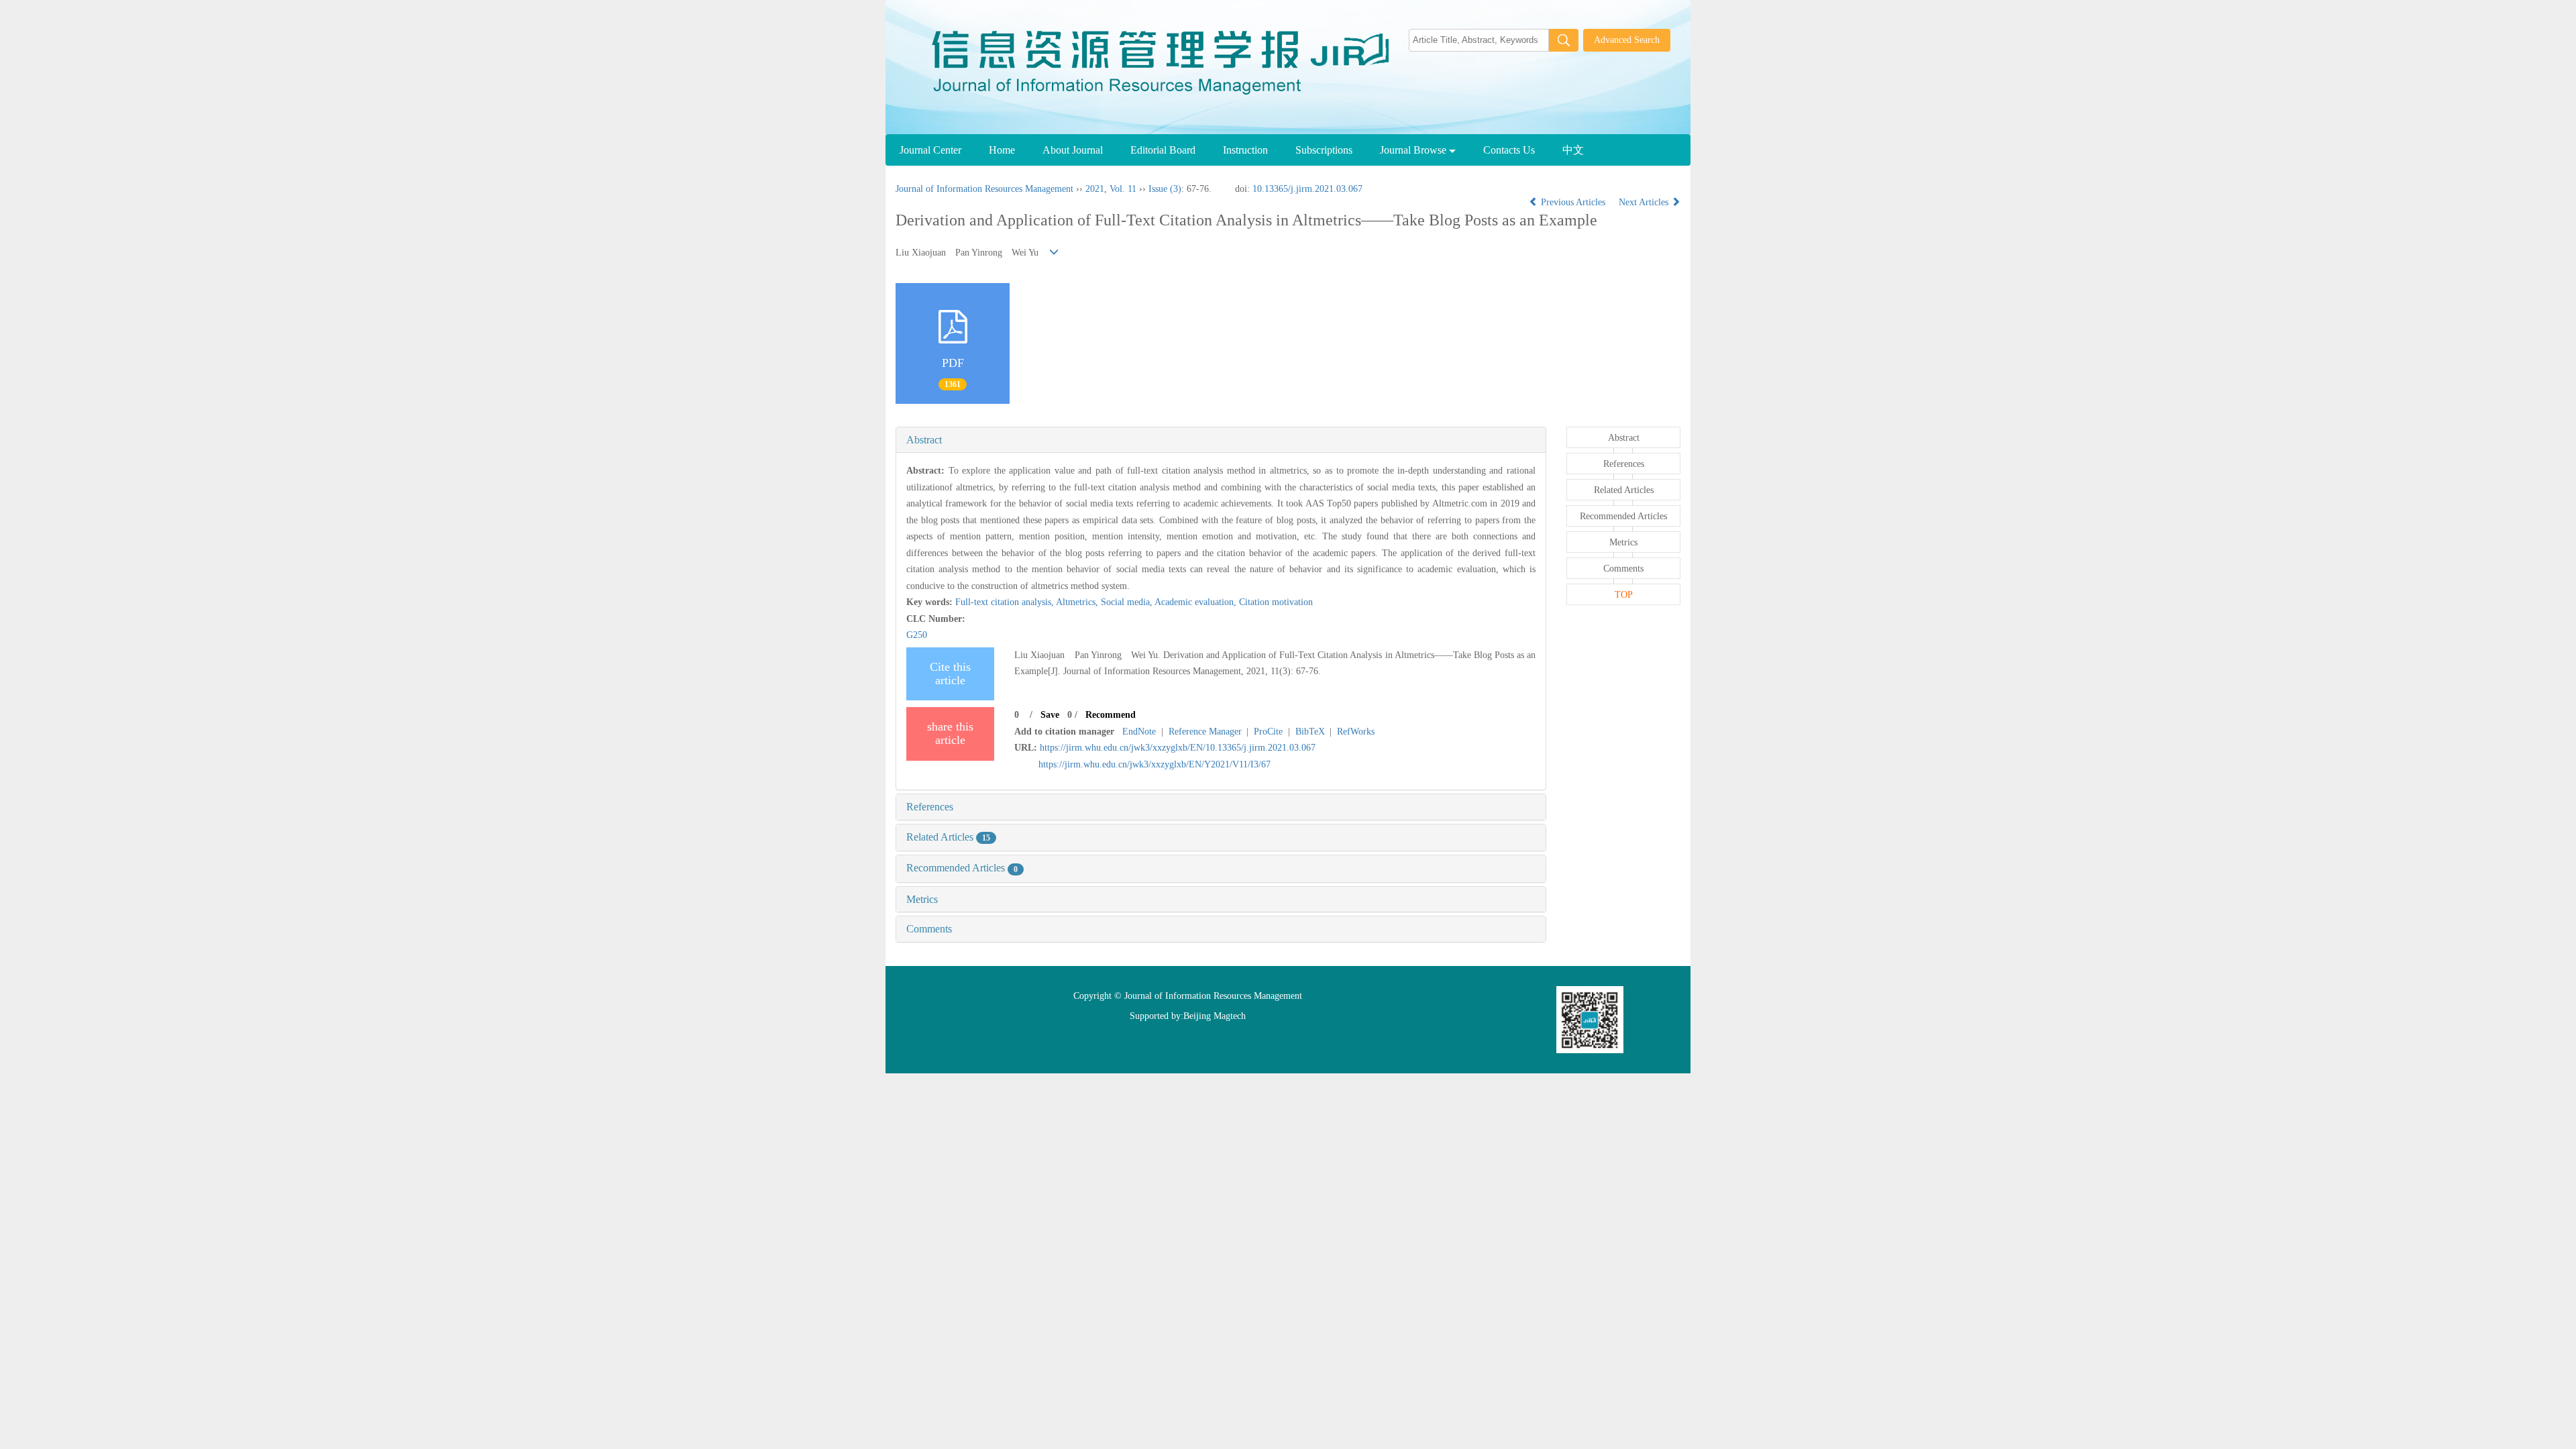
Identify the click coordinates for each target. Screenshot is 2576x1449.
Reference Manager (1205, 732)
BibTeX (1310, 732)
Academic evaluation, (1197, 602)
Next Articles (1645, 202)
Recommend (1111, 715)
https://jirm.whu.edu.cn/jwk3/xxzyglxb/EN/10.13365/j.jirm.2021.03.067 (1178, 748)
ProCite (1268, 732)
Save (1050, 715)
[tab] (1221, 440)
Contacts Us (1509, 150)
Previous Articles (1573, 202)
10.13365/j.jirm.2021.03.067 (1307, 189)
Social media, (1128, 602)
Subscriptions (1324, 150)
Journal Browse (1414, 150)
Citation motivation (1276, 602)
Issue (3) (1165, 189)
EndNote (1139, 732)
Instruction (1245, 150)
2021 (1095, 189)
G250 (917, 635)
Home (1002, 150)
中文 (1573, 150)
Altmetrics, (1078, 602)
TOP (1624, 595)
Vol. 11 (1123, 189)
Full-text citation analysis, (1006, 602)
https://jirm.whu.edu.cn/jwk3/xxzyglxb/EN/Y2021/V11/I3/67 (1155, 764)
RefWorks (1356, 732)
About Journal (1073, 150)
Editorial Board (1163, 150)
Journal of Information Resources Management (984, 189)
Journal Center (930, 150)
